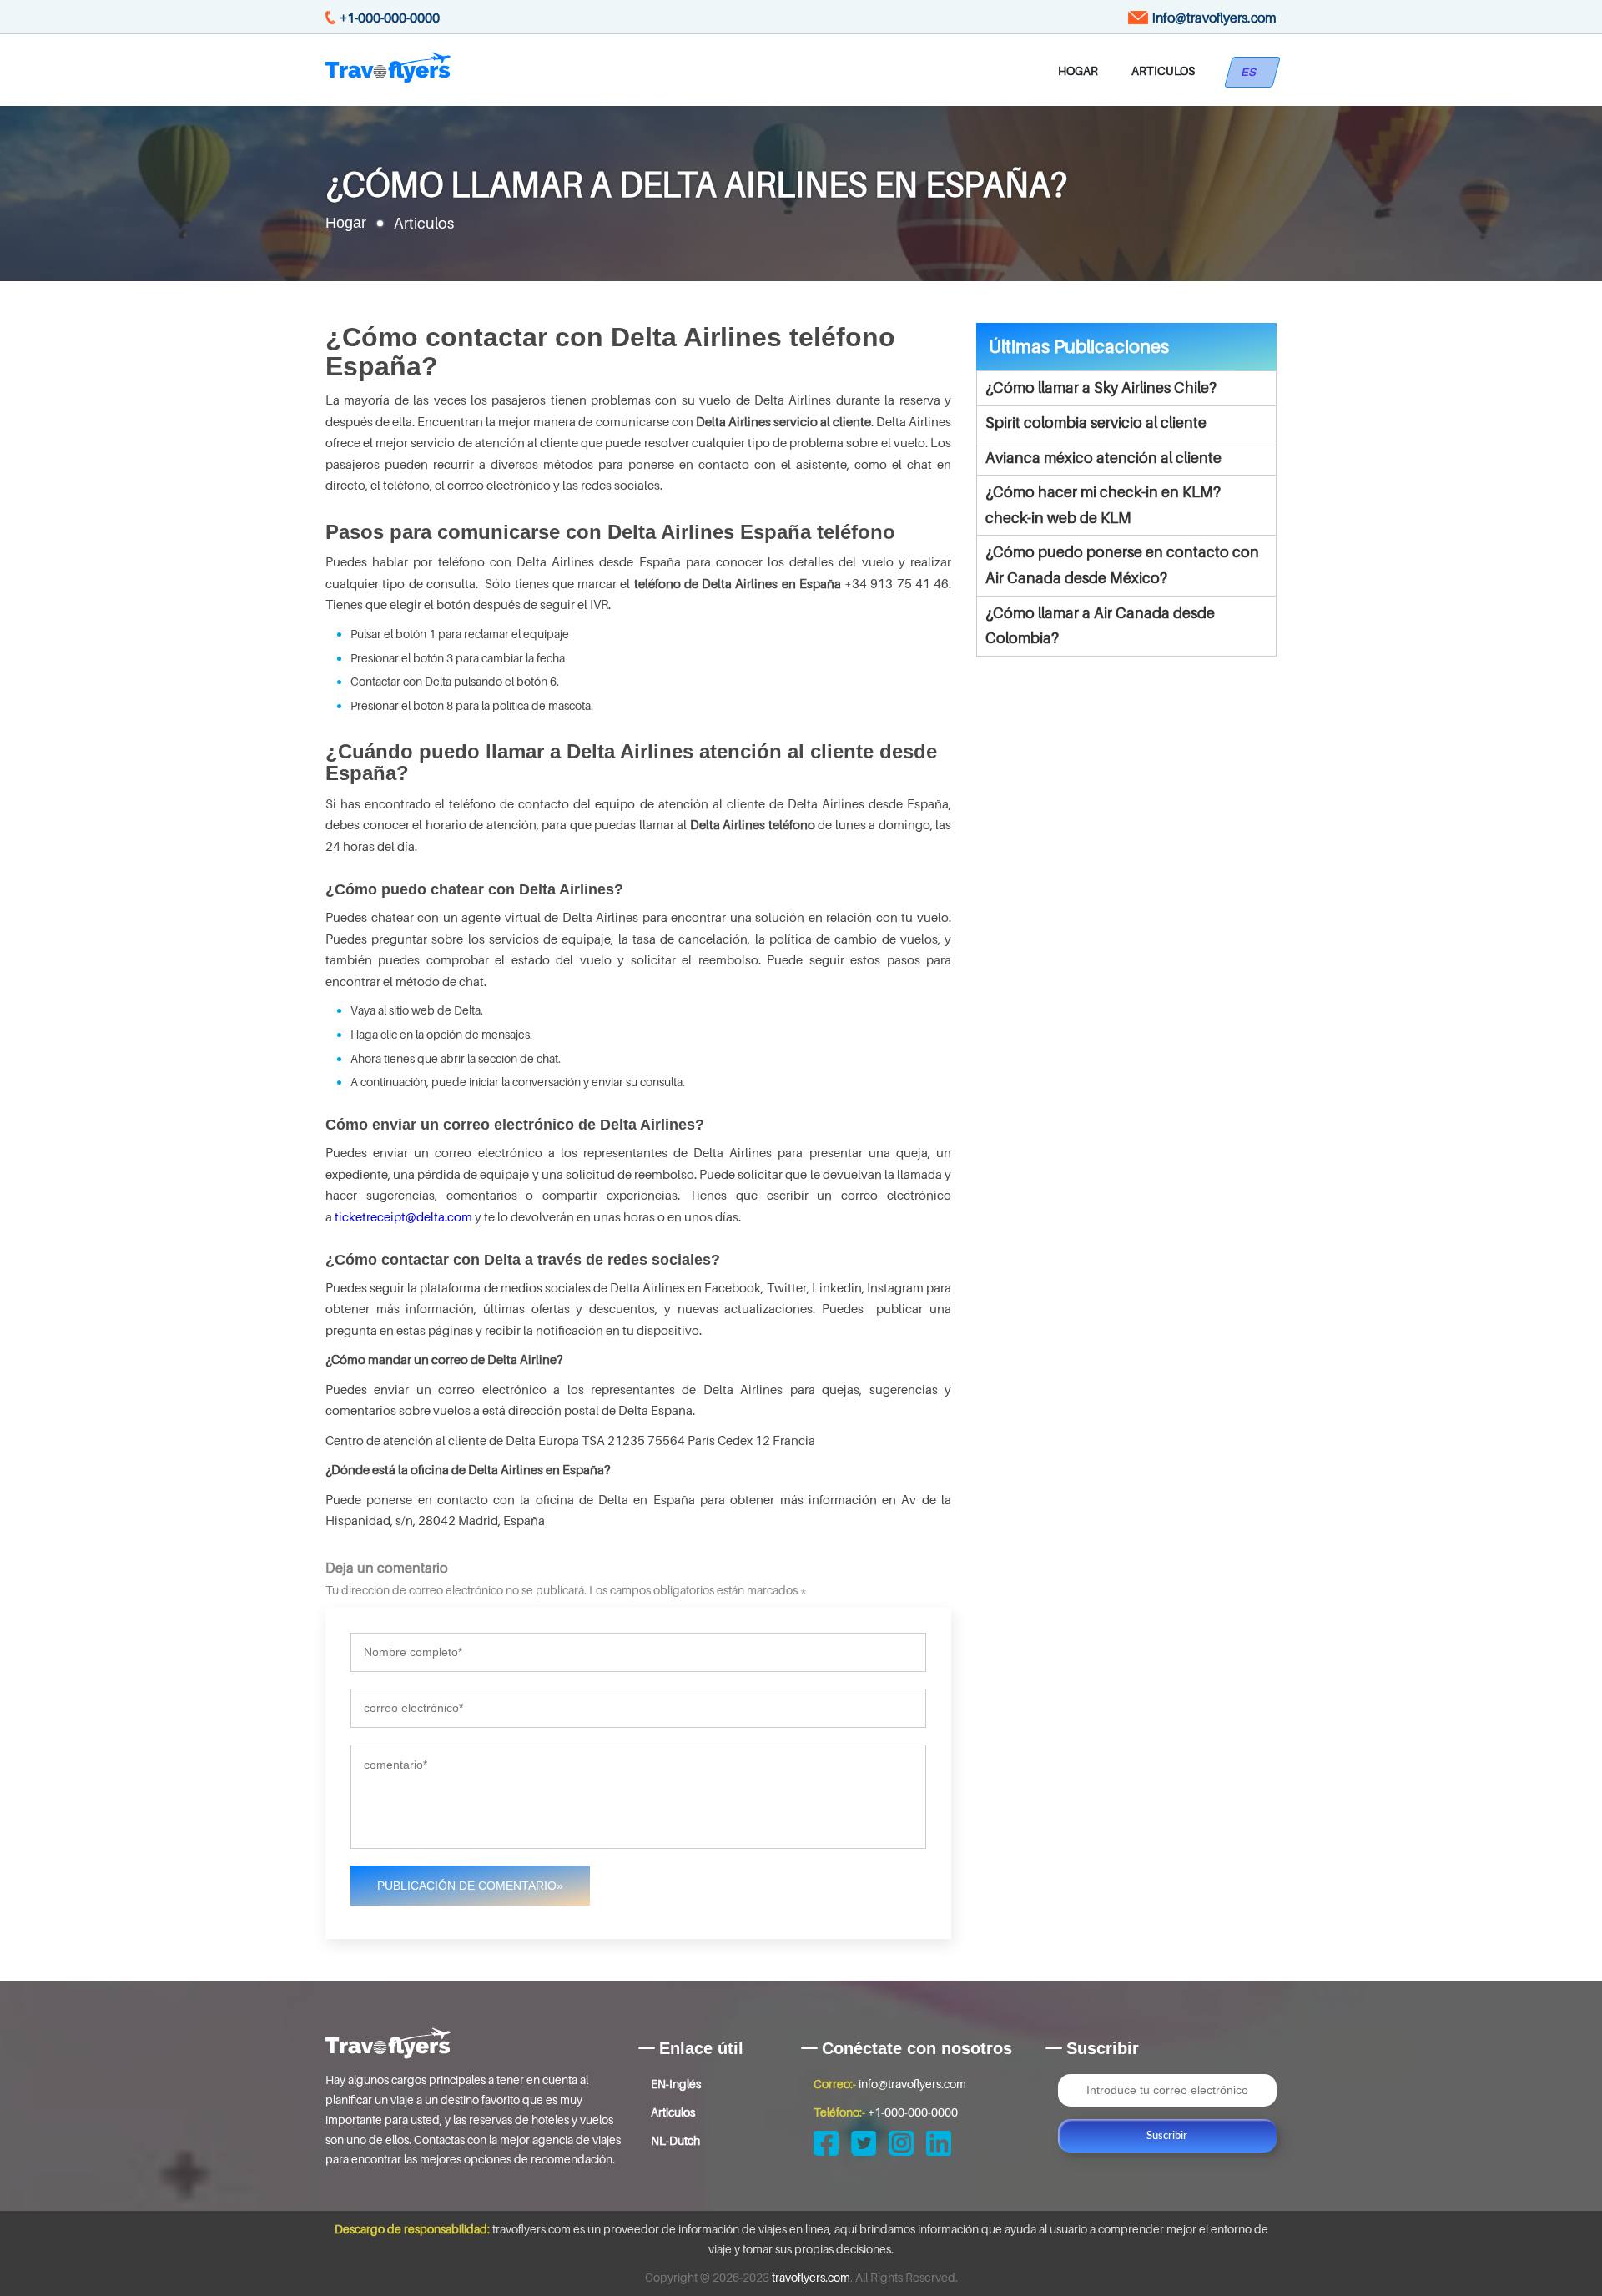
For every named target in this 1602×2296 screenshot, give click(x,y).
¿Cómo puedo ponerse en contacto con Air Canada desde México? (1122, 565)
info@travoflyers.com (1214, 18)
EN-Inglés (676, 2084)
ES (1252, 72)
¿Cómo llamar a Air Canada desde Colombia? (1100, 626)
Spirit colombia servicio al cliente (1096, 423)
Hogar (1078, 70)
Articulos (1163, 70)
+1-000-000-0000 (390, 18)
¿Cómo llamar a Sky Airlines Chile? (1101, 388)
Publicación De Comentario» (470, 1886)
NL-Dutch (675, 2140)
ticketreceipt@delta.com (403, 1216)
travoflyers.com (811, 2277)
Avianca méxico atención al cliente (1103, 458)
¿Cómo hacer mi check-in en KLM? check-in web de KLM (1103, 505)
